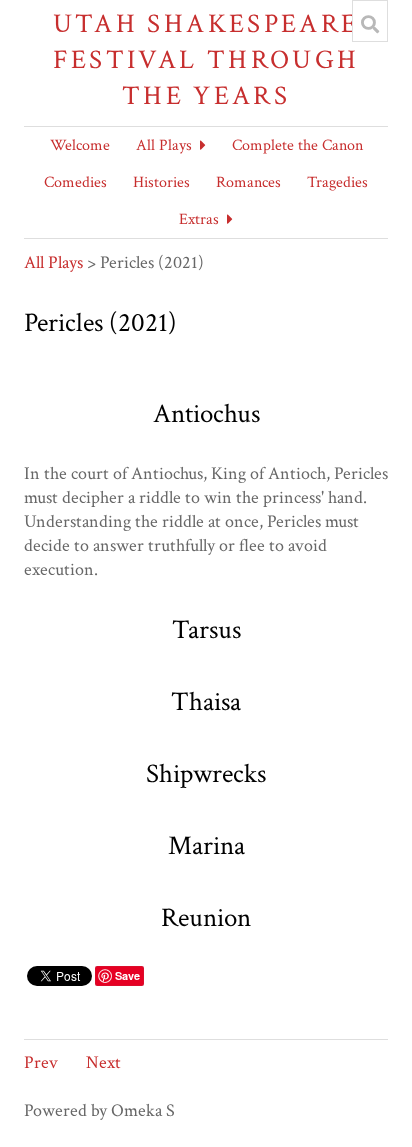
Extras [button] (199, 219)
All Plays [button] (164, 145)
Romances (248, 182)
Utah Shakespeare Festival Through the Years (206, 59)
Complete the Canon (297, 145)
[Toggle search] (370, 24)
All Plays (53, 262)
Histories (161, 182)
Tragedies (337, 182)
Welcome (80, 145)
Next (103, 1062)
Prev (41, 1062)
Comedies (75, 182)
